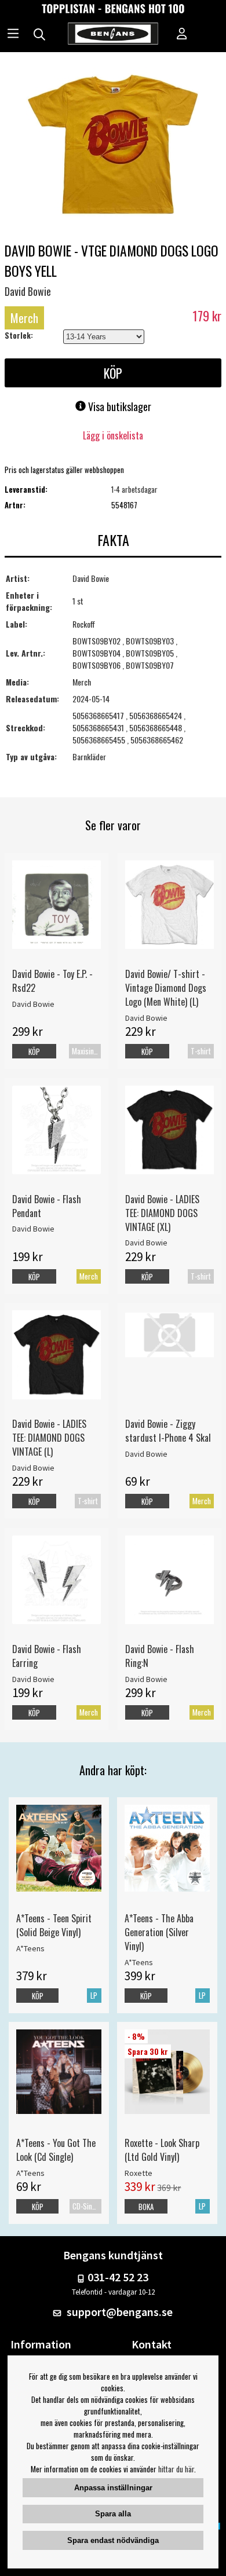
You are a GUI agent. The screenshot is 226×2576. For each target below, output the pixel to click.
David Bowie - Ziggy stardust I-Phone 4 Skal (168, 1431)
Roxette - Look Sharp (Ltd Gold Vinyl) (162, 2150)
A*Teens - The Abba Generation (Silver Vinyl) (159, 1932)
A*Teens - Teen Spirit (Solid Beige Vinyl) (54, 1925)
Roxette (138, 2173)
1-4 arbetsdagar (134, 489)
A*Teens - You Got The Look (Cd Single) (56, 2150)
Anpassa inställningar (113, 2488)
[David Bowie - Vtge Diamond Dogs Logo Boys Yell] (113, 146)
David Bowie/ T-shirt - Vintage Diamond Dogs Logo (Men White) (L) (166, 988)
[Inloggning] (182, 35)
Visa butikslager (119, 406)
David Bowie (28, 291)
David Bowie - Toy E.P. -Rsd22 (52, 981)
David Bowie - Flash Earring (47, 1656)
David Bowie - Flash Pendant (47, 1206)
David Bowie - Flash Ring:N (160, 1656)
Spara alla (113, 2514)
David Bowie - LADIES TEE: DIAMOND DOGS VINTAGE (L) (49, 1438)
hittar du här (176, 2469)
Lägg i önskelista (113, 435)
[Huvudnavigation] (13, 35)
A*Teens (30, 1948)
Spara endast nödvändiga (113, 2540)
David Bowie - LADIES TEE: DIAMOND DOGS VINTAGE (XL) (162, 1213)
